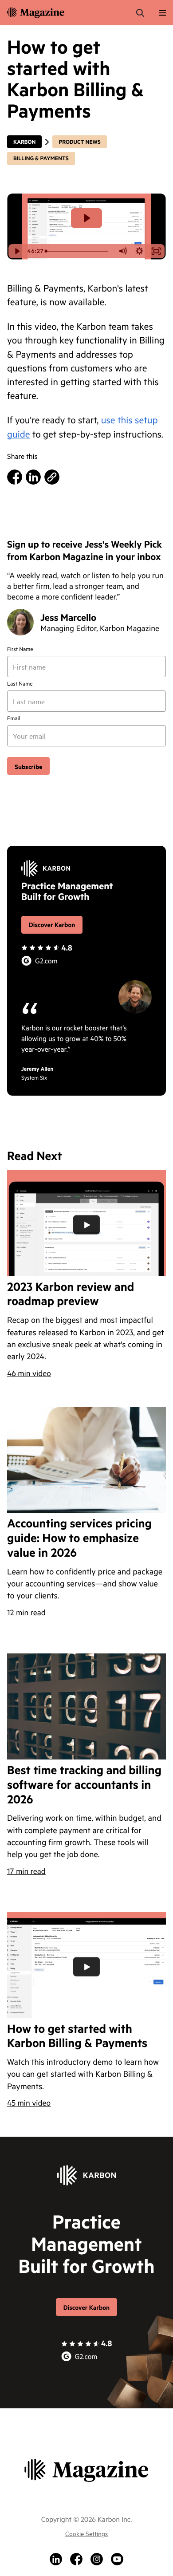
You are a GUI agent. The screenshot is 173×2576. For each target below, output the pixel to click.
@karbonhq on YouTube (117, 2559)
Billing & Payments (41, 158)
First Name (20, 649)
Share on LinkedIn (33, 477)
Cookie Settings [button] (86, 2533)
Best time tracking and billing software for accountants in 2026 (84, 1785)
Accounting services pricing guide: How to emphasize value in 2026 (79, 1538)
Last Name (20, 684)
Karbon (24, 142)
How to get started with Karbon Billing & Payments (77, 2036)
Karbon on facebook (76, 2559)
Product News (79, 142)
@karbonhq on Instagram (97, 2559)
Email (14, 718)
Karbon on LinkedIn (56, 2559)
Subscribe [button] (28, 766)
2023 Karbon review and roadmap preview (71, 1294)
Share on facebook (15, 477)
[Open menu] (162, 13)
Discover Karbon (52, 925)
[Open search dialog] (140, 13)
